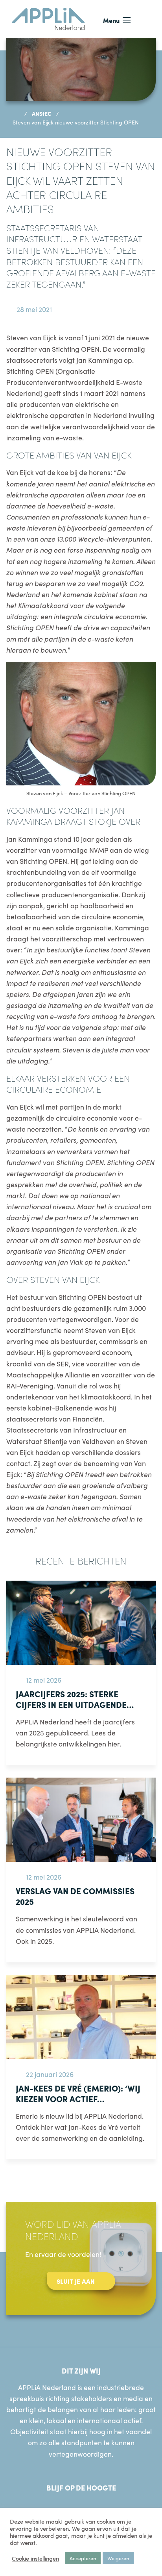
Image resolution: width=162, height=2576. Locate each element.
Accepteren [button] (83, 2558)
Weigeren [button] (118, 2558)
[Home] (16, 113)
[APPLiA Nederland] (48, 18)
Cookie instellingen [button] (35, 2558)
